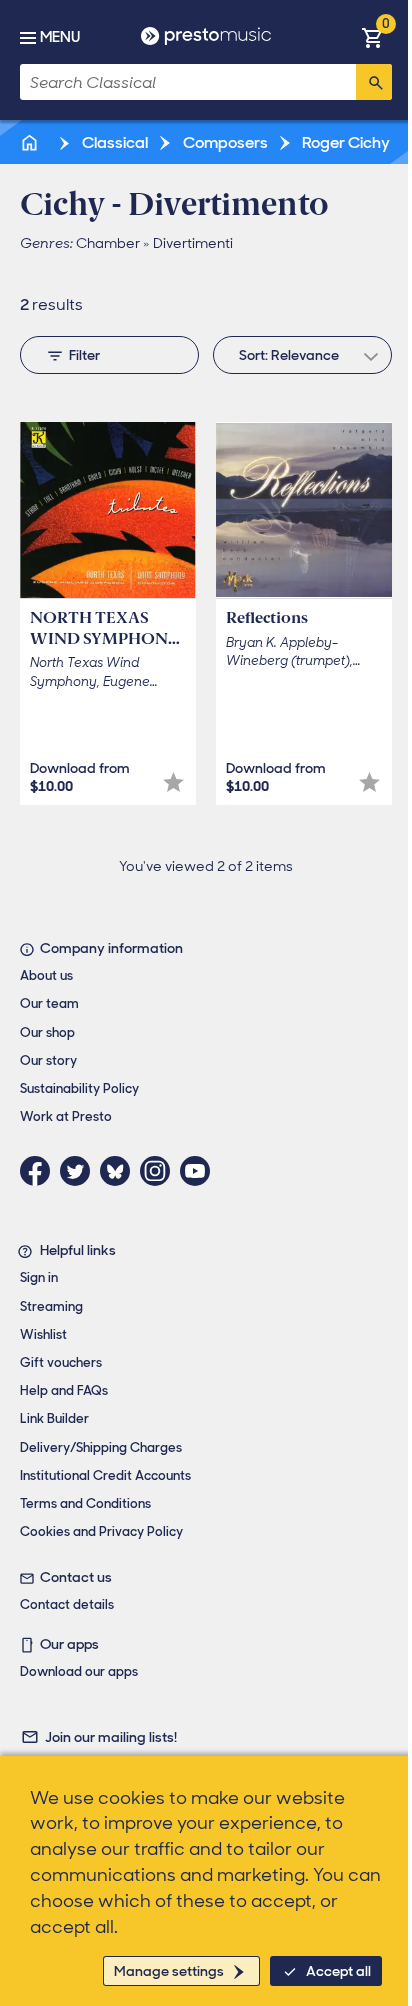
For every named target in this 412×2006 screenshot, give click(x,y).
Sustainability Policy (79, 1088)
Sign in (39, 1277)
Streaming (51, 1306)
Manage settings (169, 1971)
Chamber (108, 243)
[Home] (31, 142)
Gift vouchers (61, 1362)
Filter (84, 355)
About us (46, 975)
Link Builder (54, 1418)
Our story (48, 1060)
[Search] (374, 82)
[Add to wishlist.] (173, 782)
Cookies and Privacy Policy (101, 1531)
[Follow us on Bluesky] (120, 1171)
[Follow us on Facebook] (40, 1171)
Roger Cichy (344, 142)
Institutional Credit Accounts (105, 1475)
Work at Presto (66, 1116)
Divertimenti (193, 243)
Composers (224, 142)
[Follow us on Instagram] (160, 1171)
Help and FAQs (64, 1390)
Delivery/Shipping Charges (101, 1447)
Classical (113, 142)
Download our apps (79, 1671)
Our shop (47, 1032)
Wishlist (43, 1334)
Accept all (338, 1971)
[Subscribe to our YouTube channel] (200, 1171)
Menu (60, 37)
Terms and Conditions (85, 1503)
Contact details (67, 1604)
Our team (49, 1003)
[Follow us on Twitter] (80, 1171)
